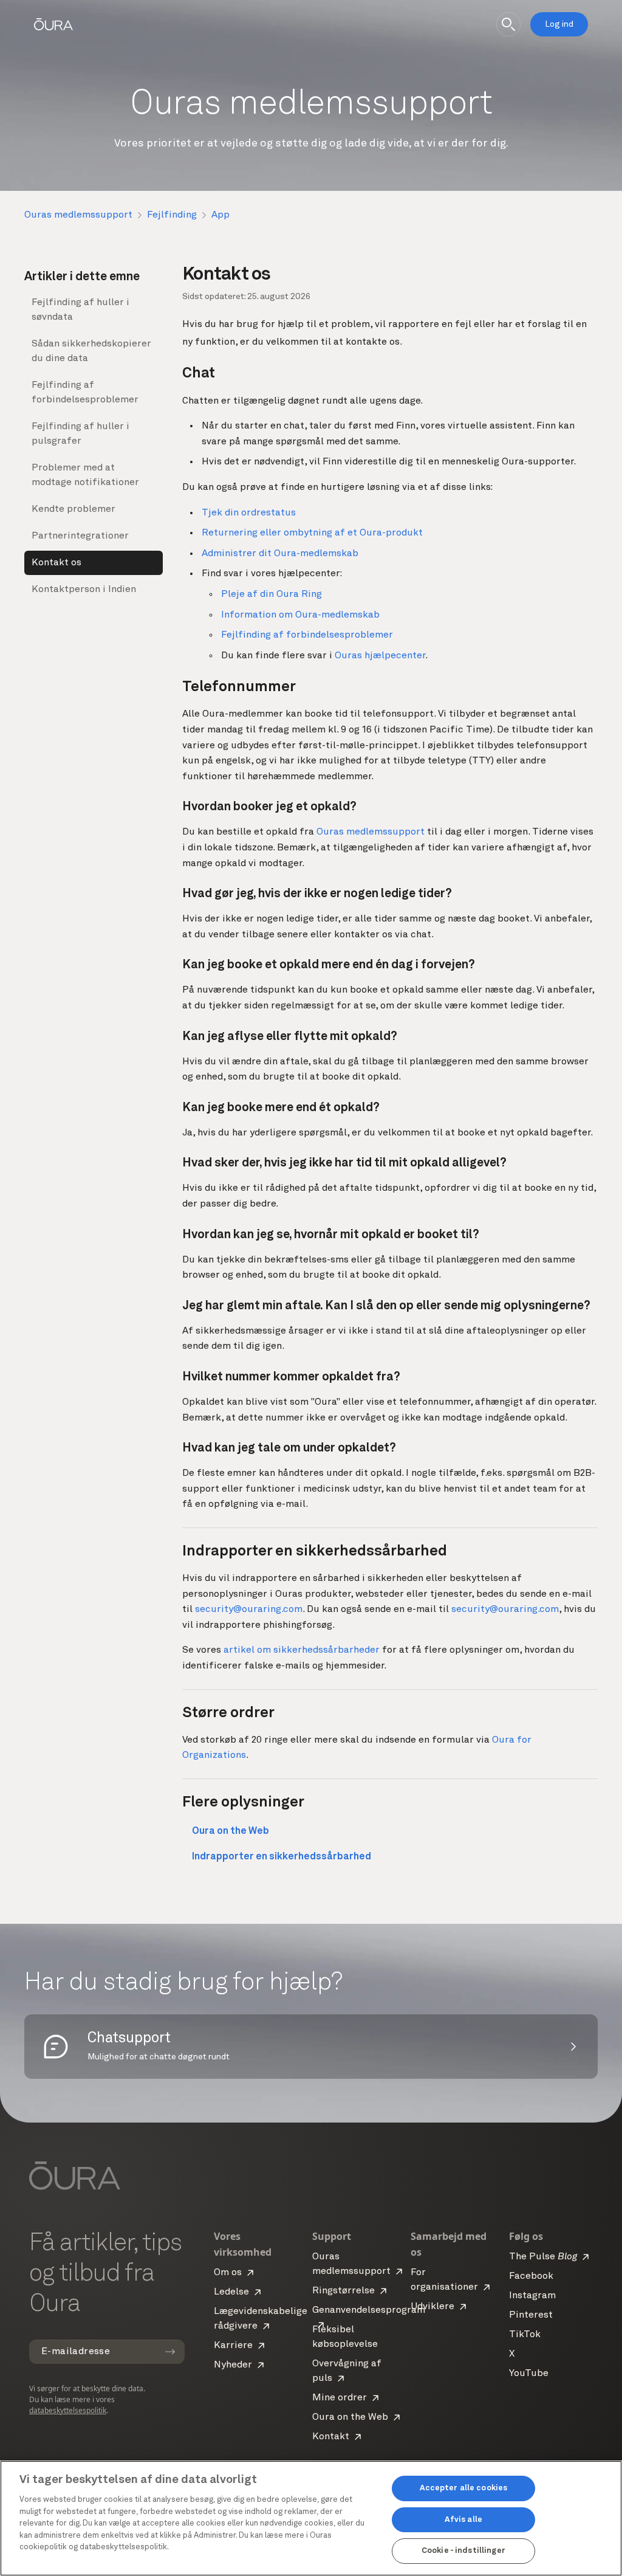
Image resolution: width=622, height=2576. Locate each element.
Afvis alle (463, 2520)
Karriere (233, 2346)
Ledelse (231, 2292)
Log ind (559, 24)
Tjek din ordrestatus (249, 513)
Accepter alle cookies (464, 2488)
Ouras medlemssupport (78, 215)
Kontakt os (56, 563)
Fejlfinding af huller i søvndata (80, 310)
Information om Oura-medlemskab (300, 615)
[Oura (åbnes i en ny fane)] (53, 24)
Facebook (531, 2276)
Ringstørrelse (343, 2291)
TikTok (525, 2335)
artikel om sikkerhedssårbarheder (302, 1650)
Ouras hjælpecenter (380, 656)
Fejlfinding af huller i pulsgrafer (80, 434)
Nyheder (233, 2365)
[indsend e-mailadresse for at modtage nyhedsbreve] (170, 2352)
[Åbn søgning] (508, 24)
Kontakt (331, 2437)
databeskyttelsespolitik (68, 2410)
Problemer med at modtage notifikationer (85, 475)
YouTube (529, 2374)
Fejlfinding (172, 215)
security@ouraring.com (249, 1610)
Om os (228, 2273)
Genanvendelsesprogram (369, 2310)
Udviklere (432, 2307)
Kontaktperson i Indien (84, 590)
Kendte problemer (73, 509)
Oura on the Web (350, 2417)
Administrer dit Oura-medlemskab (280, 554)
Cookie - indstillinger (463, 2551)
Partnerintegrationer (80, 536)
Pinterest (531, 2315)
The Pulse (543, 2257)
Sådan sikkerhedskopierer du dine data (91, 351)
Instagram (532, 2296)
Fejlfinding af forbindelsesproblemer (85, 393)
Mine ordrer (340, 2398)
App (220, 215)
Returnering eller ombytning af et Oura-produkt (312, 533)
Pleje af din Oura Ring (272, 594)
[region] (311, 2518)
